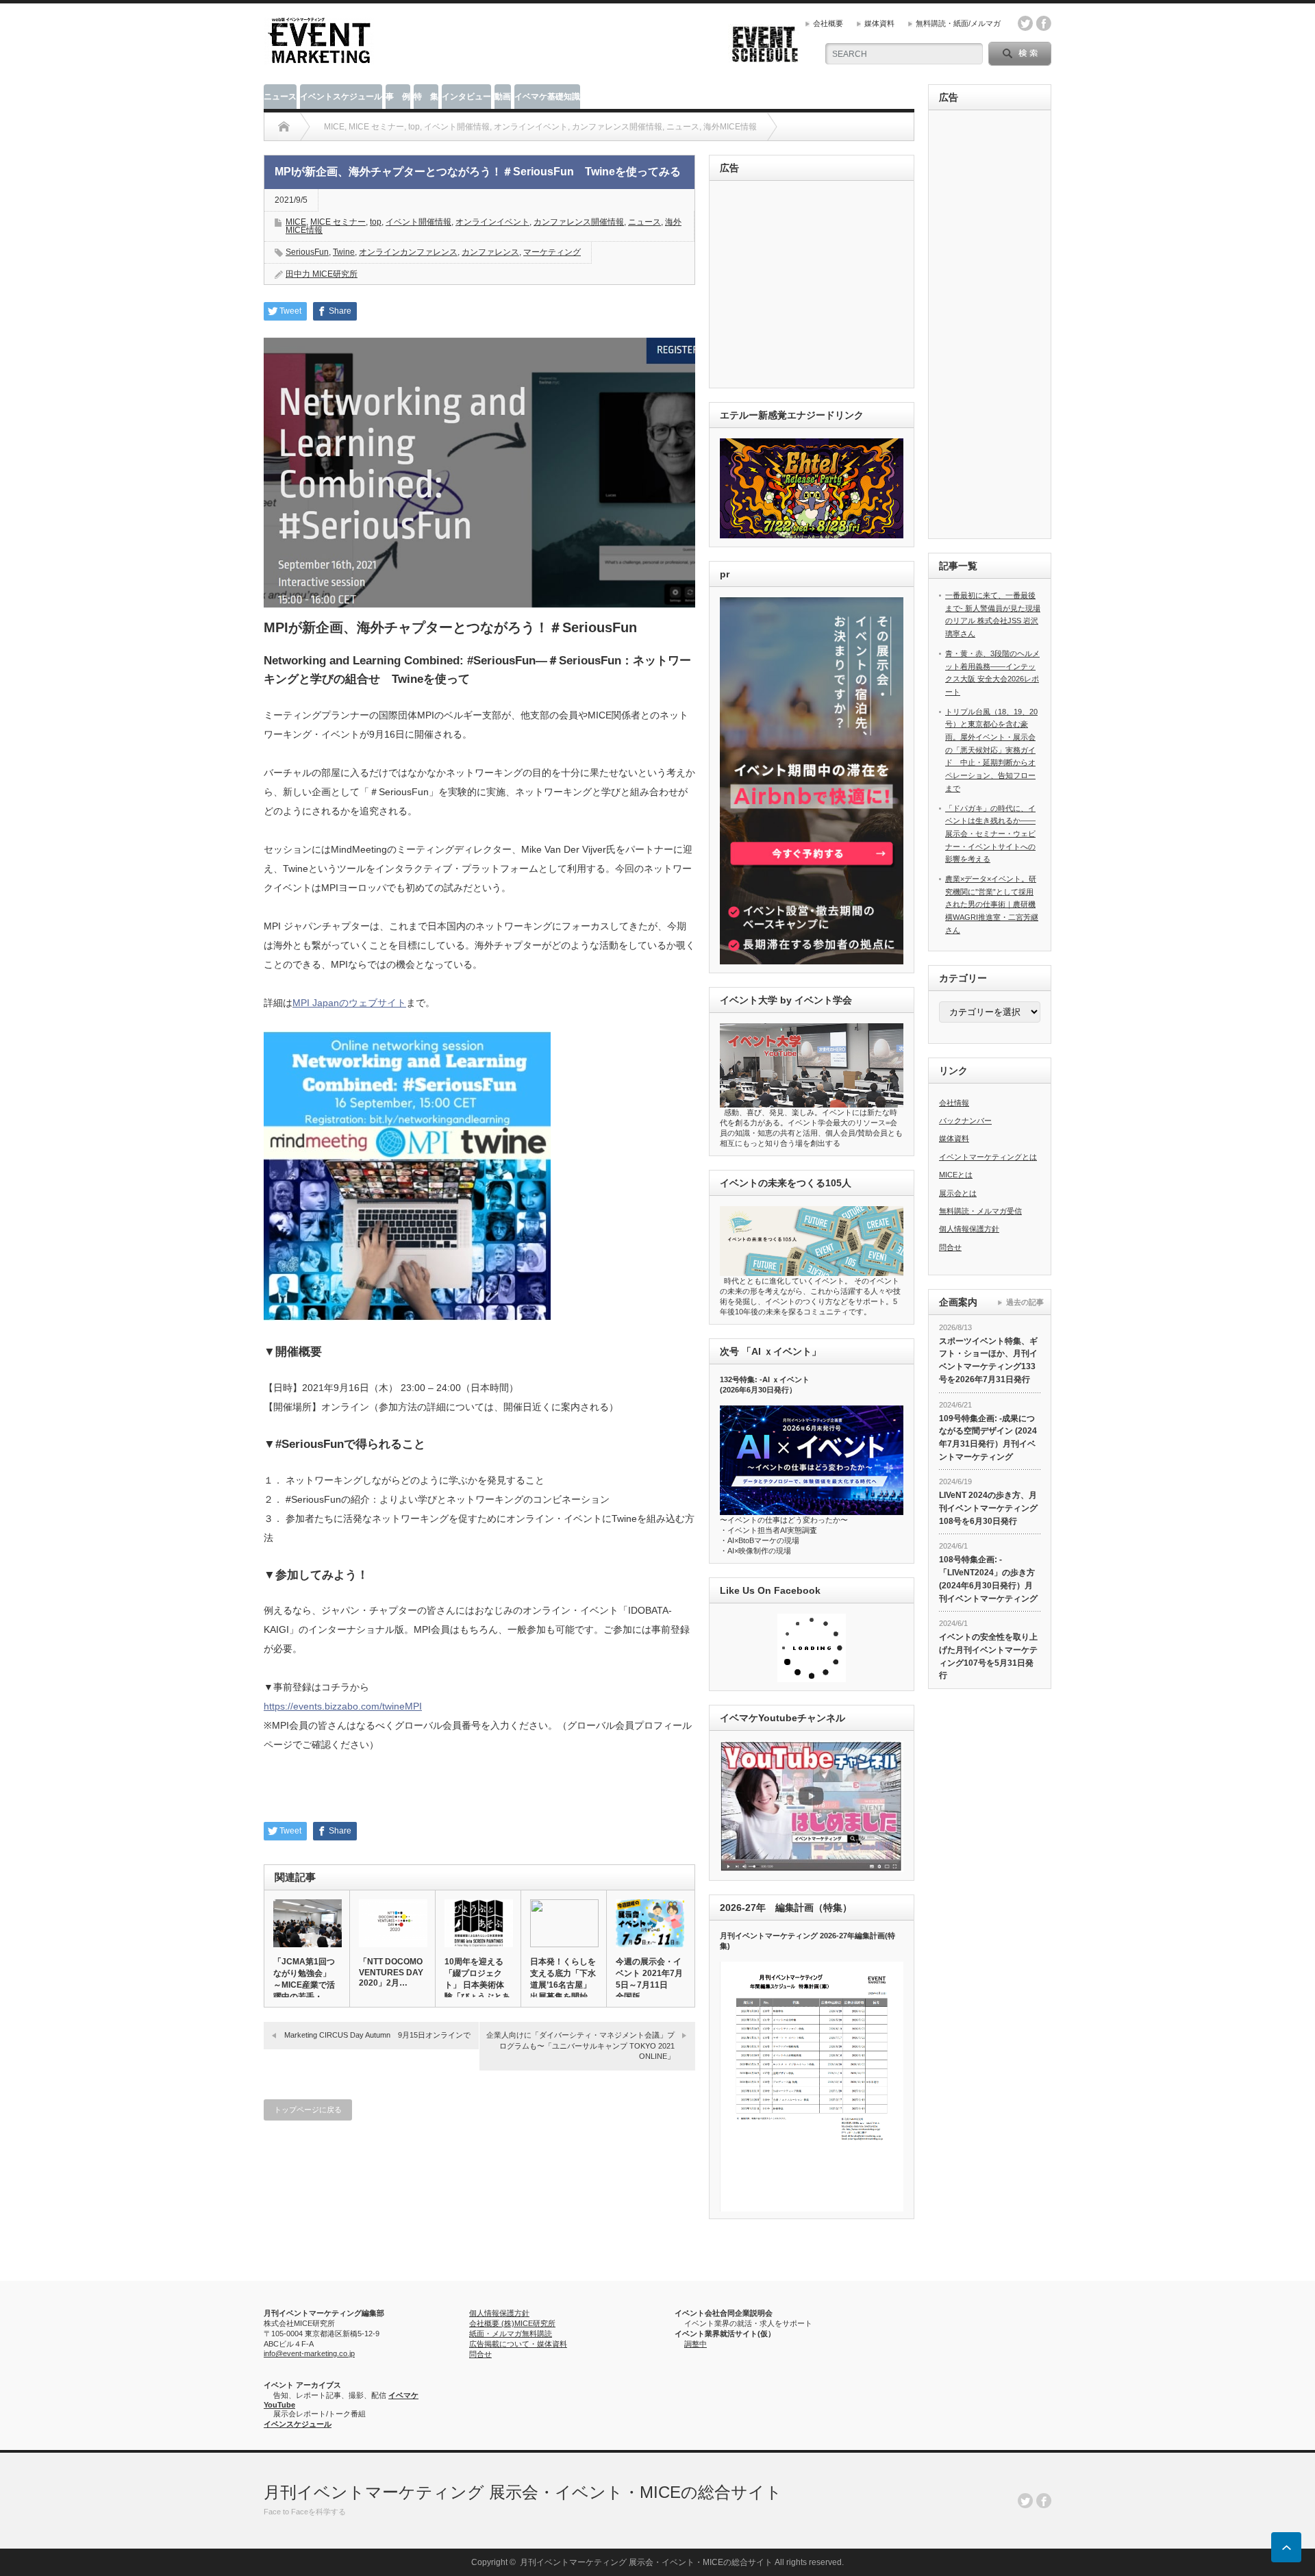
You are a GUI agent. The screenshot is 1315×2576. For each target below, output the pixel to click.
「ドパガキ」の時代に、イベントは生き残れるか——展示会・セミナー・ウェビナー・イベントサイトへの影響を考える (990, 834)
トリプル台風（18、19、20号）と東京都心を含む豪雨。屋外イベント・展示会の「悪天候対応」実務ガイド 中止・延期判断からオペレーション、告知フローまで (991, 750)
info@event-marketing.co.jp (309, 2353)
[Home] (284, 127)
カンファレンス (490, 252)
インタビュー (466, 97)
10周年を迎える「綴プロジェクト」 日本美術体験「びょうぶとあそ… (477, 1985)
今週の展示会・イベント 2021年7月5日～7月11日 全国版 (649, 1979)
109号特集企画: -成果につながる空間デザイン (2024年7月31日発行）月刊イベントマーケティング (988, 1438)
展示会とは (958, 1193)
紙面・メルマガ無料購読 (511, 2334)
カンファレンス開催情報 (579, 222)
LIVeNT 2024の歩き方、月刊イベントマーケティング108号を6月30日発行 (988, 1508)
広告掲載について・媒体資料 (518, 2344)
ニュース (280, 97)
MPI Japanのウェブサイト (349, 1003)
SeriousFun (307, 252)
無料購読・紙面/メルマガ (958, 23)
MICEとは (956, 1175)
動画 (503, 97)
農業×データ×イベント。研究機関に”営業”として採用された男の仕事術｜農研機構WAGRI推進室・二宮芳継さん (992, 904)
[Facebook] (1044, 2501)
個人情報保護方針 (969, 1229)
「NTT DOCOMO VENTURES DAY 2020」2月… (391, 1972)
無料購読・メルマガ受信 (980, 1211)
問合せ (950, 1247)
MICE (296, 222)
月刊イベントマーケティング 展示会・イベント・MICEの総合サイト (523, 2492)
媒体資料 (879, 23)
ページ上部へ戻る (1286, 2547)
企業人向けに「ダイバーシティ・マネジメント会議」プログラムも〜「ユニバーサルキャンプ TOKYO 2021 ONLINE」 (580, 2046)
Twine (344, 252)
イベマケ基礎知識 (547, 97)
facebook (1044, 23)
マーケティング (552, 252)
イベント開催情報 (418, 222)
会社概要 (828, 23)
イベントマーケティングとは (988, 1157)
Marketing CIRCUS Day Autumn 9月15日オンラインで (377, 2035)
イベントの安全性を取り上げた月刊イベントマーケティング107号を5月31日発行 (988, 1656)
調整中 (696, 2344)
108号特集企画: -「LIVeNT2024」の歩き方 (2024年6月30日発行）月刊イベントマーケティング (988, 1579)
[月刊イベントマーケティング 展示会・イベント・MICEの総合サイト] (319, 59)
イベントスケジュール (341, 97)
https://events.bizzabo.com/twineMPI (343, 1706)
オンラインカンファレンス (408, 252)
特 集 (426, 97)
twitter (1025, 23)
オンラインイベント (492, 222)
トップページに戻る (308, 2110)
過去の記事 (1025, 1302)
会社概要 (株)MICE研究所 (512, 2323)
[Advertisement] (814, 285)
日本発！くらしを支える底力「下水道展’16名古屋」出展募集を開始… (563, 1979)
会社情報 (954, 1103)
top (376, 222)
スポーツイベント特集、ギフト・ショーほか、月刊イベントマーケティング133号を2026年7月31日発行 (988, 1360)
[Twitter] (1025, 2501)
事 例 (398, 97)
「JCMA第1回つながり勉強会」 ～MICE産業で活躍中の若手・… (304, 1979)
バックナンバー (965, 1121)
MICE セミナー (338, 222)
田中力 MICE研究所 (322, 274)
